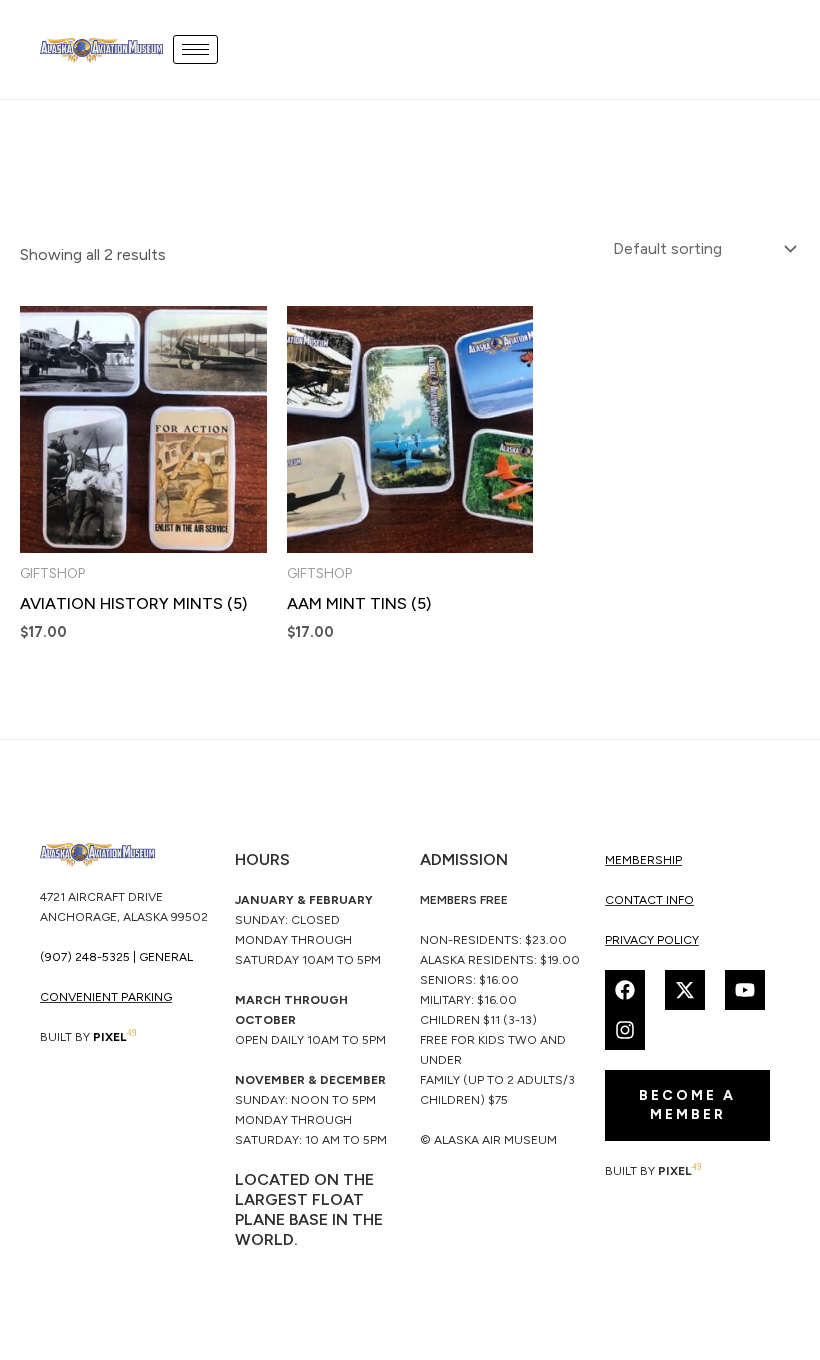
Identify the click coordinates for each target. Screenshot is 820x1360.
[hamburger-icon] (195, 49)
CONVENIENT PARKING (106, 997)
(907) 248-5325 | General (116, 957)
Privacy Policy (652, 940)
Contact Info (649, 900)
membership (643, 860)
